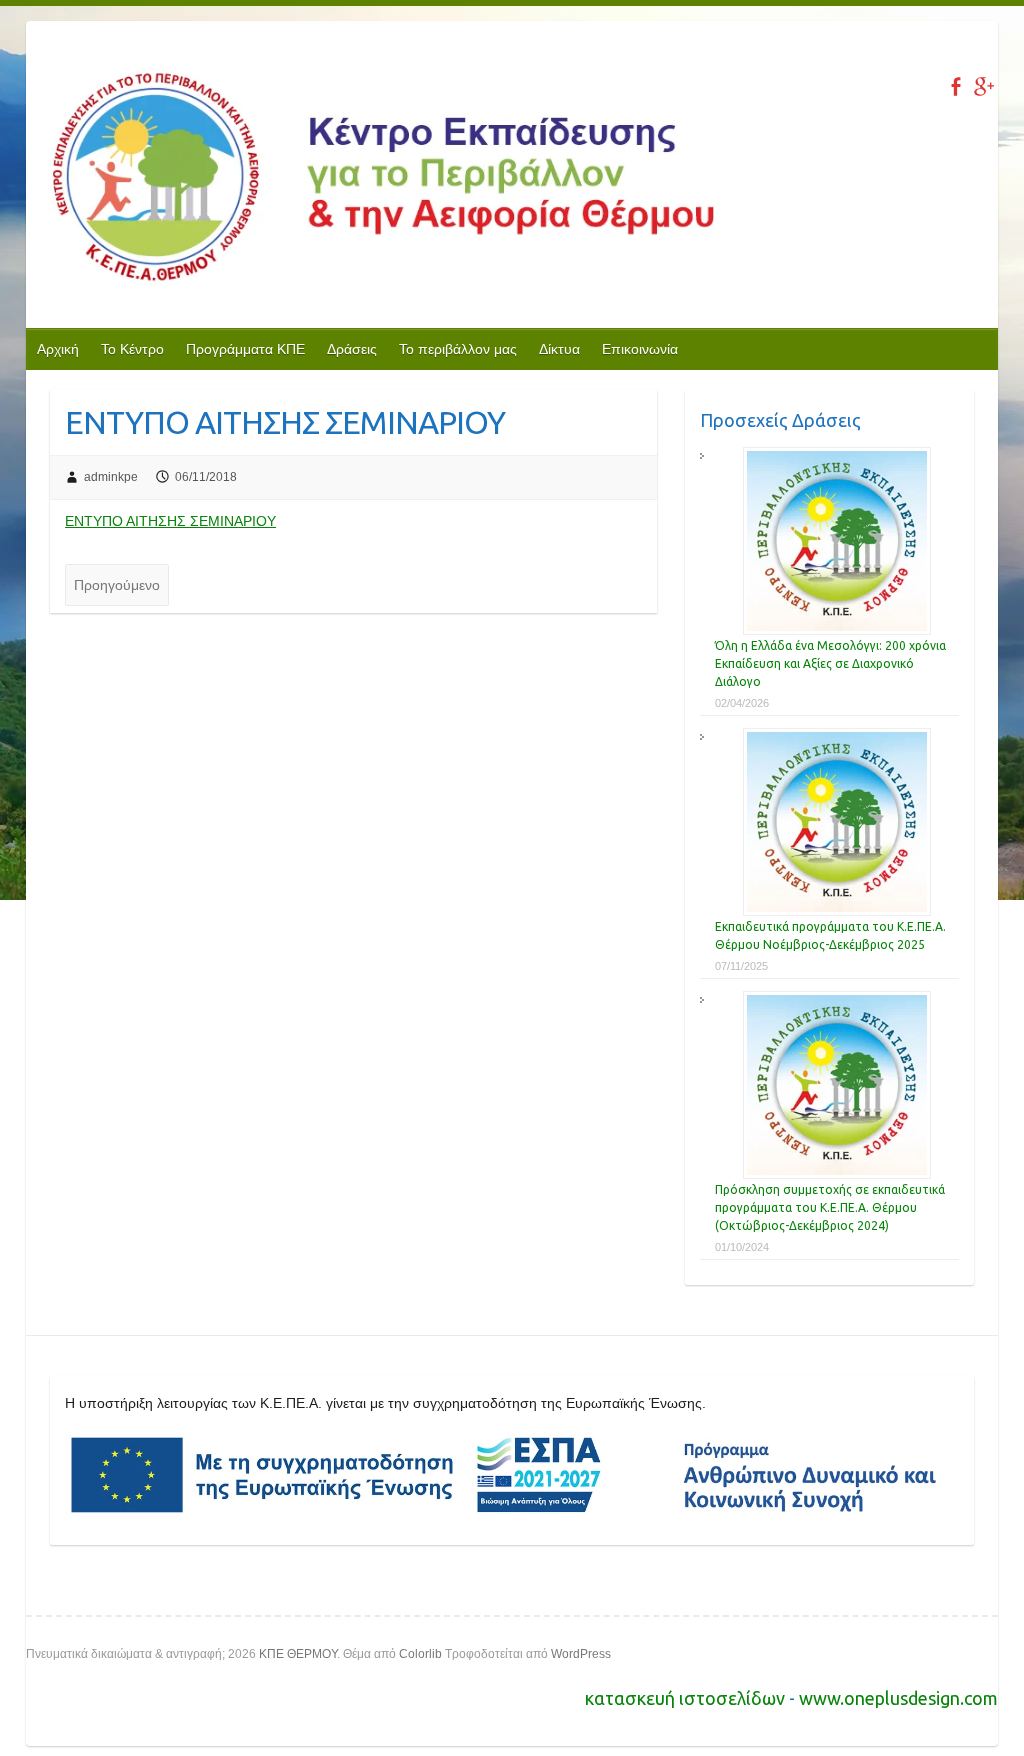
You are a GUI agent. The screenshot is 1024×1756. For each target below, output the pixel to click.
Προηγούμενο (117, 585)
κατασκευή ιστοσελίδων (687, 1698)
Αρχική (58, 349)
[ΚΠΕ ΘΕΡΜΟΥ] (380, 180)
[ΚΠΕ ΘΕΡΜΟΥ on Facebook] (955, 86)
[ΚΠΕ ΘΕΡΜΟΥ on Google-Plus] (983, 86)
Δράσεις (352, 349)
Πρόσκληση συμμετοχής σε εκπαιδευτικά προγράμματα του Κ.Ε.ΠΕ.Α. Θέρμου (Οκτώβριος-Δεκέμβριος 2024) (830, 1207)
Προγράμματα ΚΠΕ (245, 349)
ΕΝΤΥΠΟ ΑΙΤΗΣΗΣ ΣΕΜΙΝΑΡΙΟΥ (170, 521)
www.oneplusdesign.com (898, 1698)
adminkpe (111, 477)
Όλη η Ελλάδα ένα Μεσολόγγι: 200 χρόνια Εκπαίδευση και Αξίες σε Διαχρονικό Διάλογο (830, 663)
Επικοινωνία (640, 349)
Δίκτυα (559, 349)
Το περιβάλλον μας (458, 349)
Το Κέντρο (132, 349)
